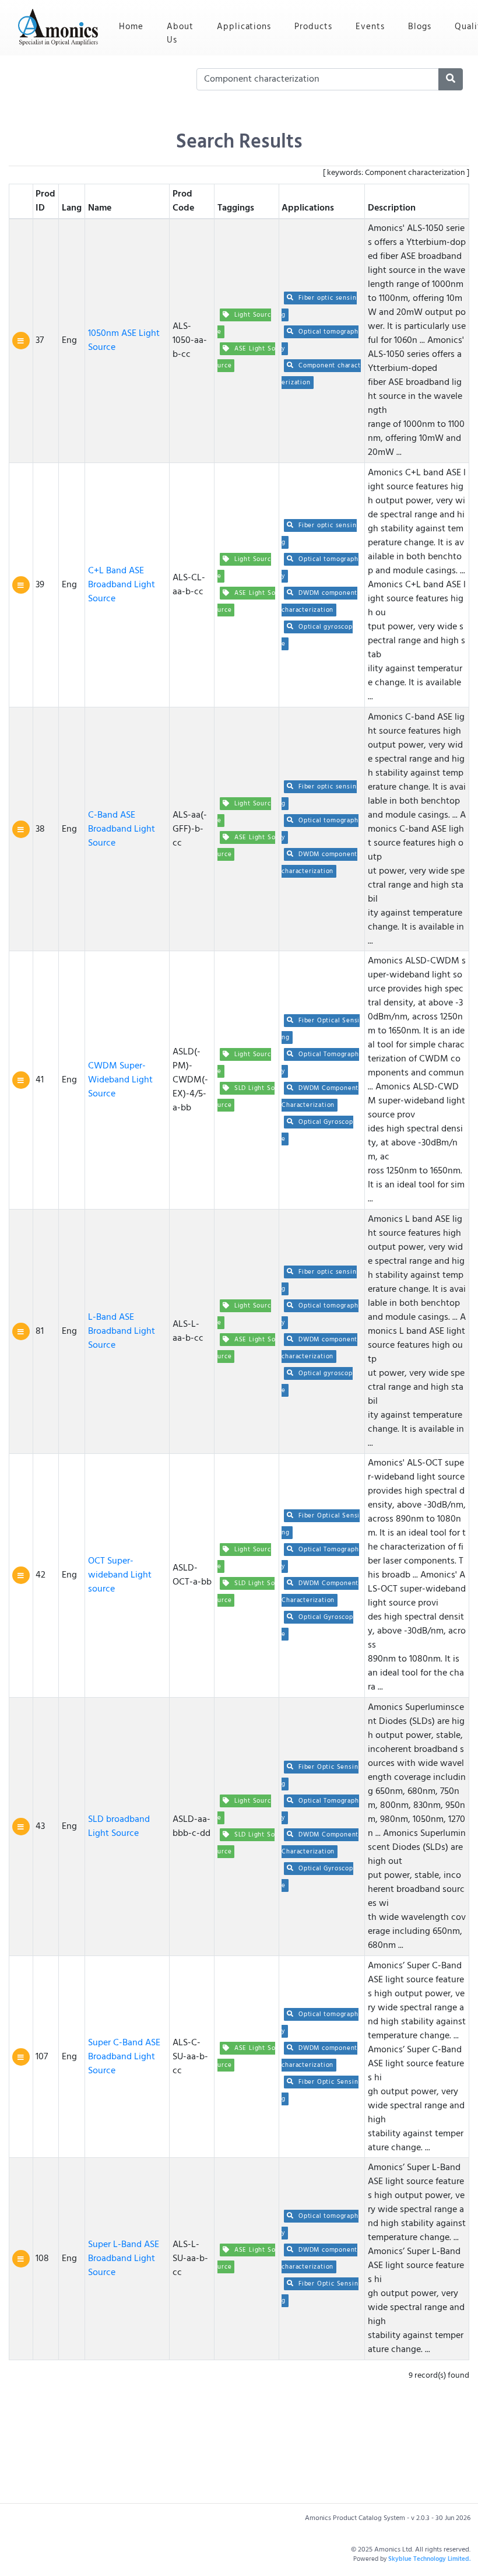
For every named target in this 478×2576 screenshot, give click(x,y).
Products (313, 27)
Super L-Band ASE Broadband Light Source (124, 2259)
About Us (180, 34)
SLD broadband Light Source (119, 1827)
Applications (244, 27)
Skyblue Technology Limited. (429, 2559)
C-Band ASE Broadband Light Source (122, 829)
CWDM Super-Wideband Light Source (120, 1080)
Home (137, 27)
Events (370, 27)
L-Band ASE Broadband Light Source (122, 1331)
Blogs (420, 27)
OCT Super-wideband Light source (120, 1575)
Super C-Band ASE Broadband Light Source (124, 2057)
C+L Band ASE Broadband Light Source (122, 585)
